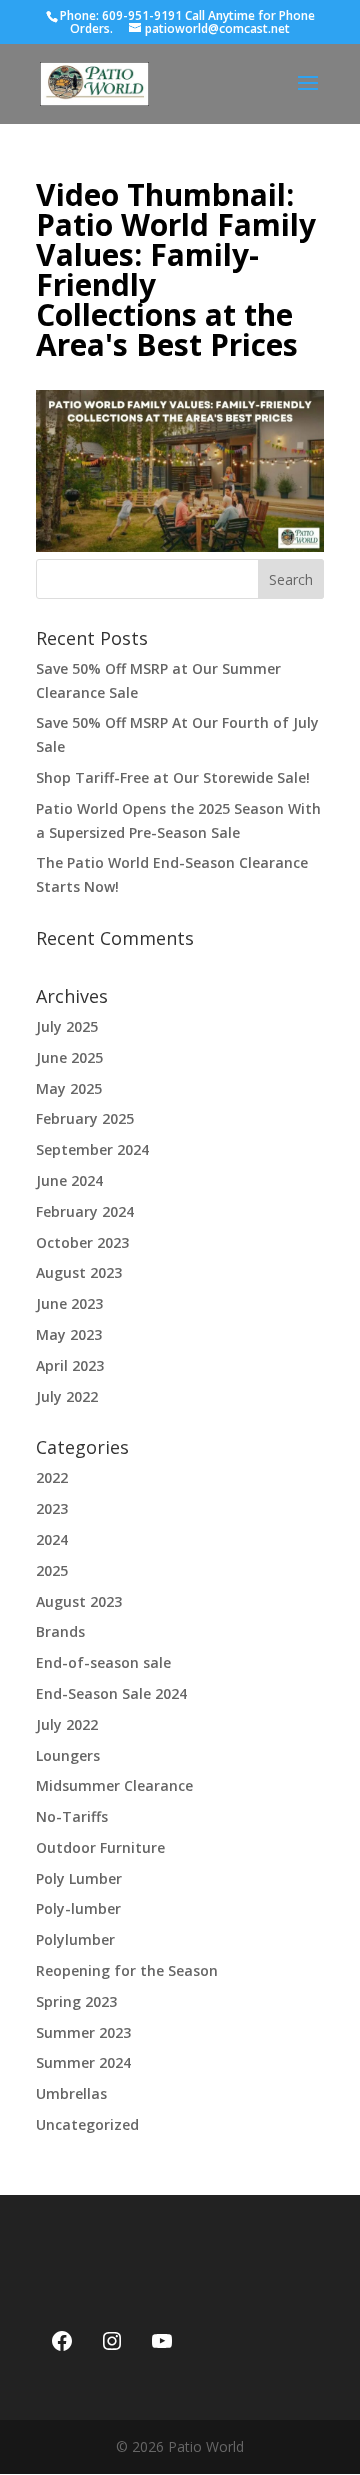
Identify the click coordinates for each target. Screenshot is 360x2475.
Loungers (68, 1755)
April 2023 (70, 1365)
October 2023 (82, 1242)
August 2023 (79, 1272)
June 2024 (69, 1180)
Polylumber (75, 1939)
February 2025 (85, 1118)
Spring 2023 (76, 2001)
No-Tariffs (72, 1816)
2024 (52, 1539)
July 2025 (67, 1026)
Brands (60, 1631)
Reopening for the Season (127, 1970)
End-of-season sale (103, 1662)
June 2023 (69, 1303)
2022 (52, 1477)
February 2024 (85, 1211)
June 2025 (69, 1057)
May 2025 (69, 1088)
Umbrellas (71, 2093)
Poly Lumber (79, 1878)
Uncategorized (87, 2124)
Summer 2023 (83, 2032)
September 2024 (92, 1149)
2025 (52, 1570)
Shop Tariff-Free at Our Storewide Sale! (173, 777)
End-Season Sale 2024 (111, 1693)
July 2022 (67, 1396)
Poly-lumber (78, 1908)
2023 (52, 1508)
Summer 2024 (83, 2062)
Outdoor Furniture (100, 1847)
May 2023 (69, 1334)
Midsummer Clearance (114, 1785)
